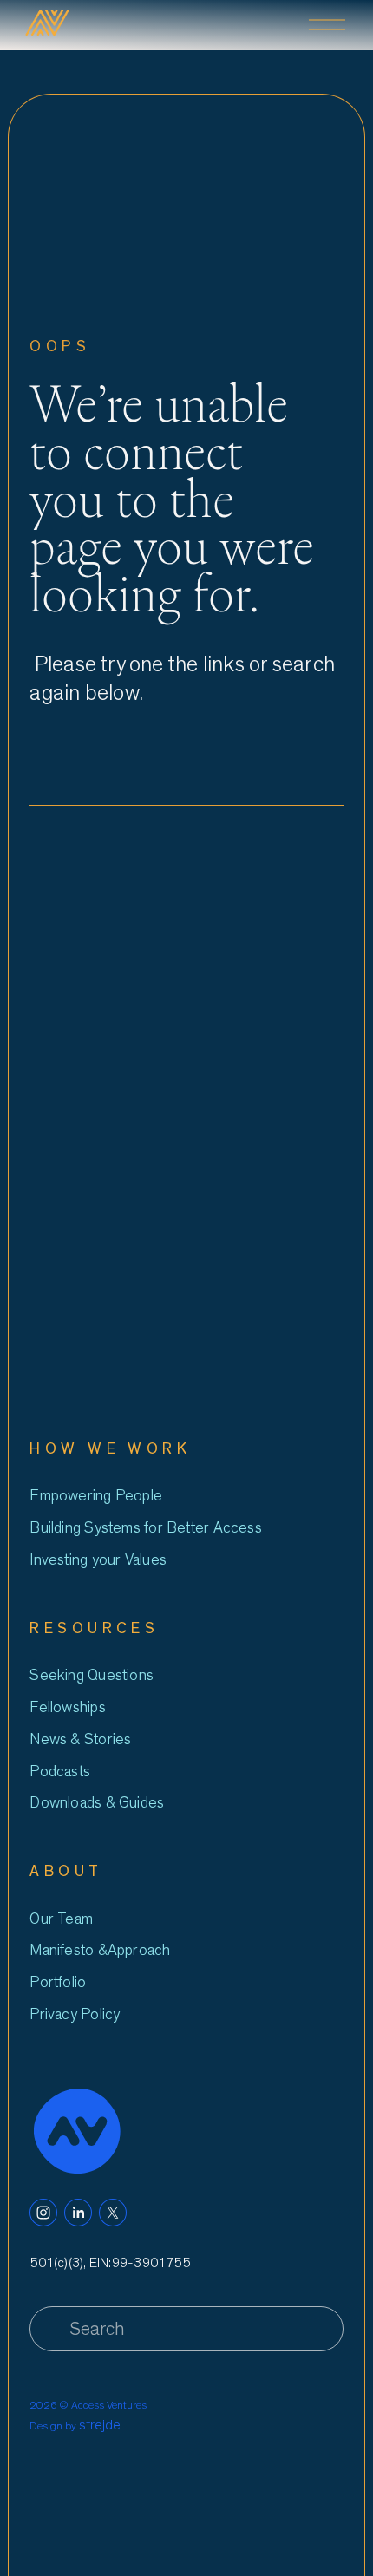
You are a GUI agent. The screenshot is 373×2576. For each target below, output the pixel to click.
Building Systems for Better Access (145, 1528)
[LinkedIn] (78, 2213)
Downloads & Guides (97, 1803)
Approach (139, 1950)
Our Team (61, 1919)
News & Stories (80, 1739)
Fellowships (67, 1707)
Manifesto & (68, 1950)
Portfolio (58, 1982)
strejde (100, 2425)
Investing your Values (98, 1560)
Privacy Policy (75, 2014)
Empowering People (96, 1496)
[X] (113, 2213)
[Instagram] (43, 2213)
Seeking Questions (92, 1675)
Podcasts (60, 1772)
